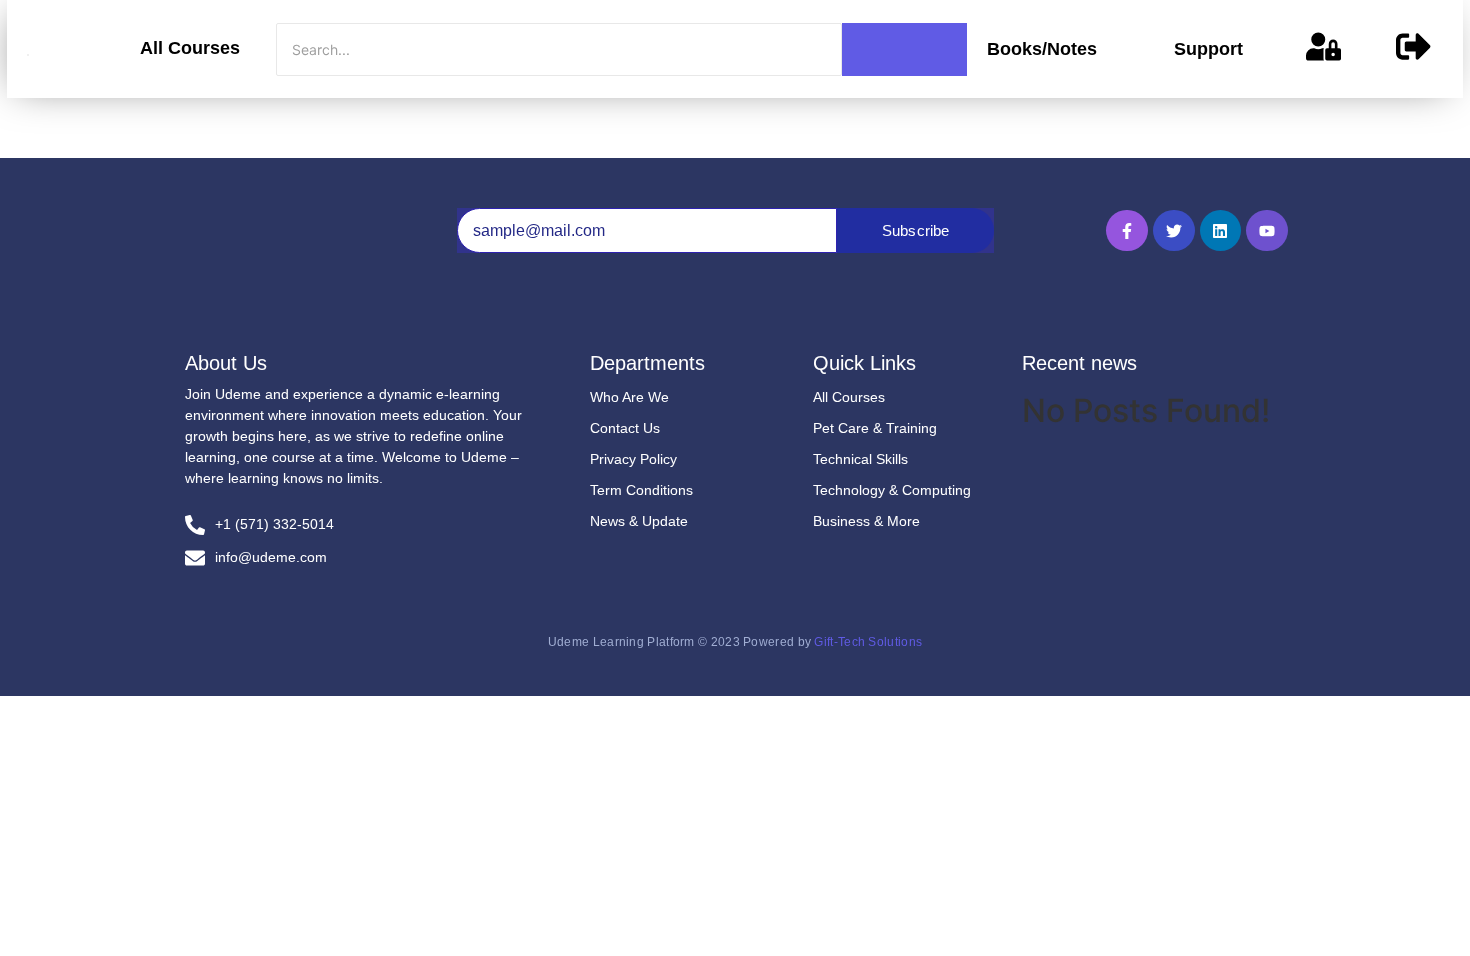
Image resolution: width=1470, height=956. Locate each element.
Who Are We (629, 397)
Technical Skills (860, 459)
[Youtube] (1267, 231)
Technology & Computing (892, 490)
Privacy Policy (633, 459)
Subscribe (916, 230)
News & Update (639, 521)
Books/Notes (1042, 49)
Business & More (866, 521)
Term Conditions (641, 490)
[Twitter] (1174, 231)
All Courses (190, 48)
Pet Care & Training (875, 428)
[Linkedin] (1221, 231)
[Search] (904, 49)
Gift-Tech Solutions (868, 642)
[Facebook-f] (1127, 231)
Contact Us (625, 428)
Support (1208, 49)
